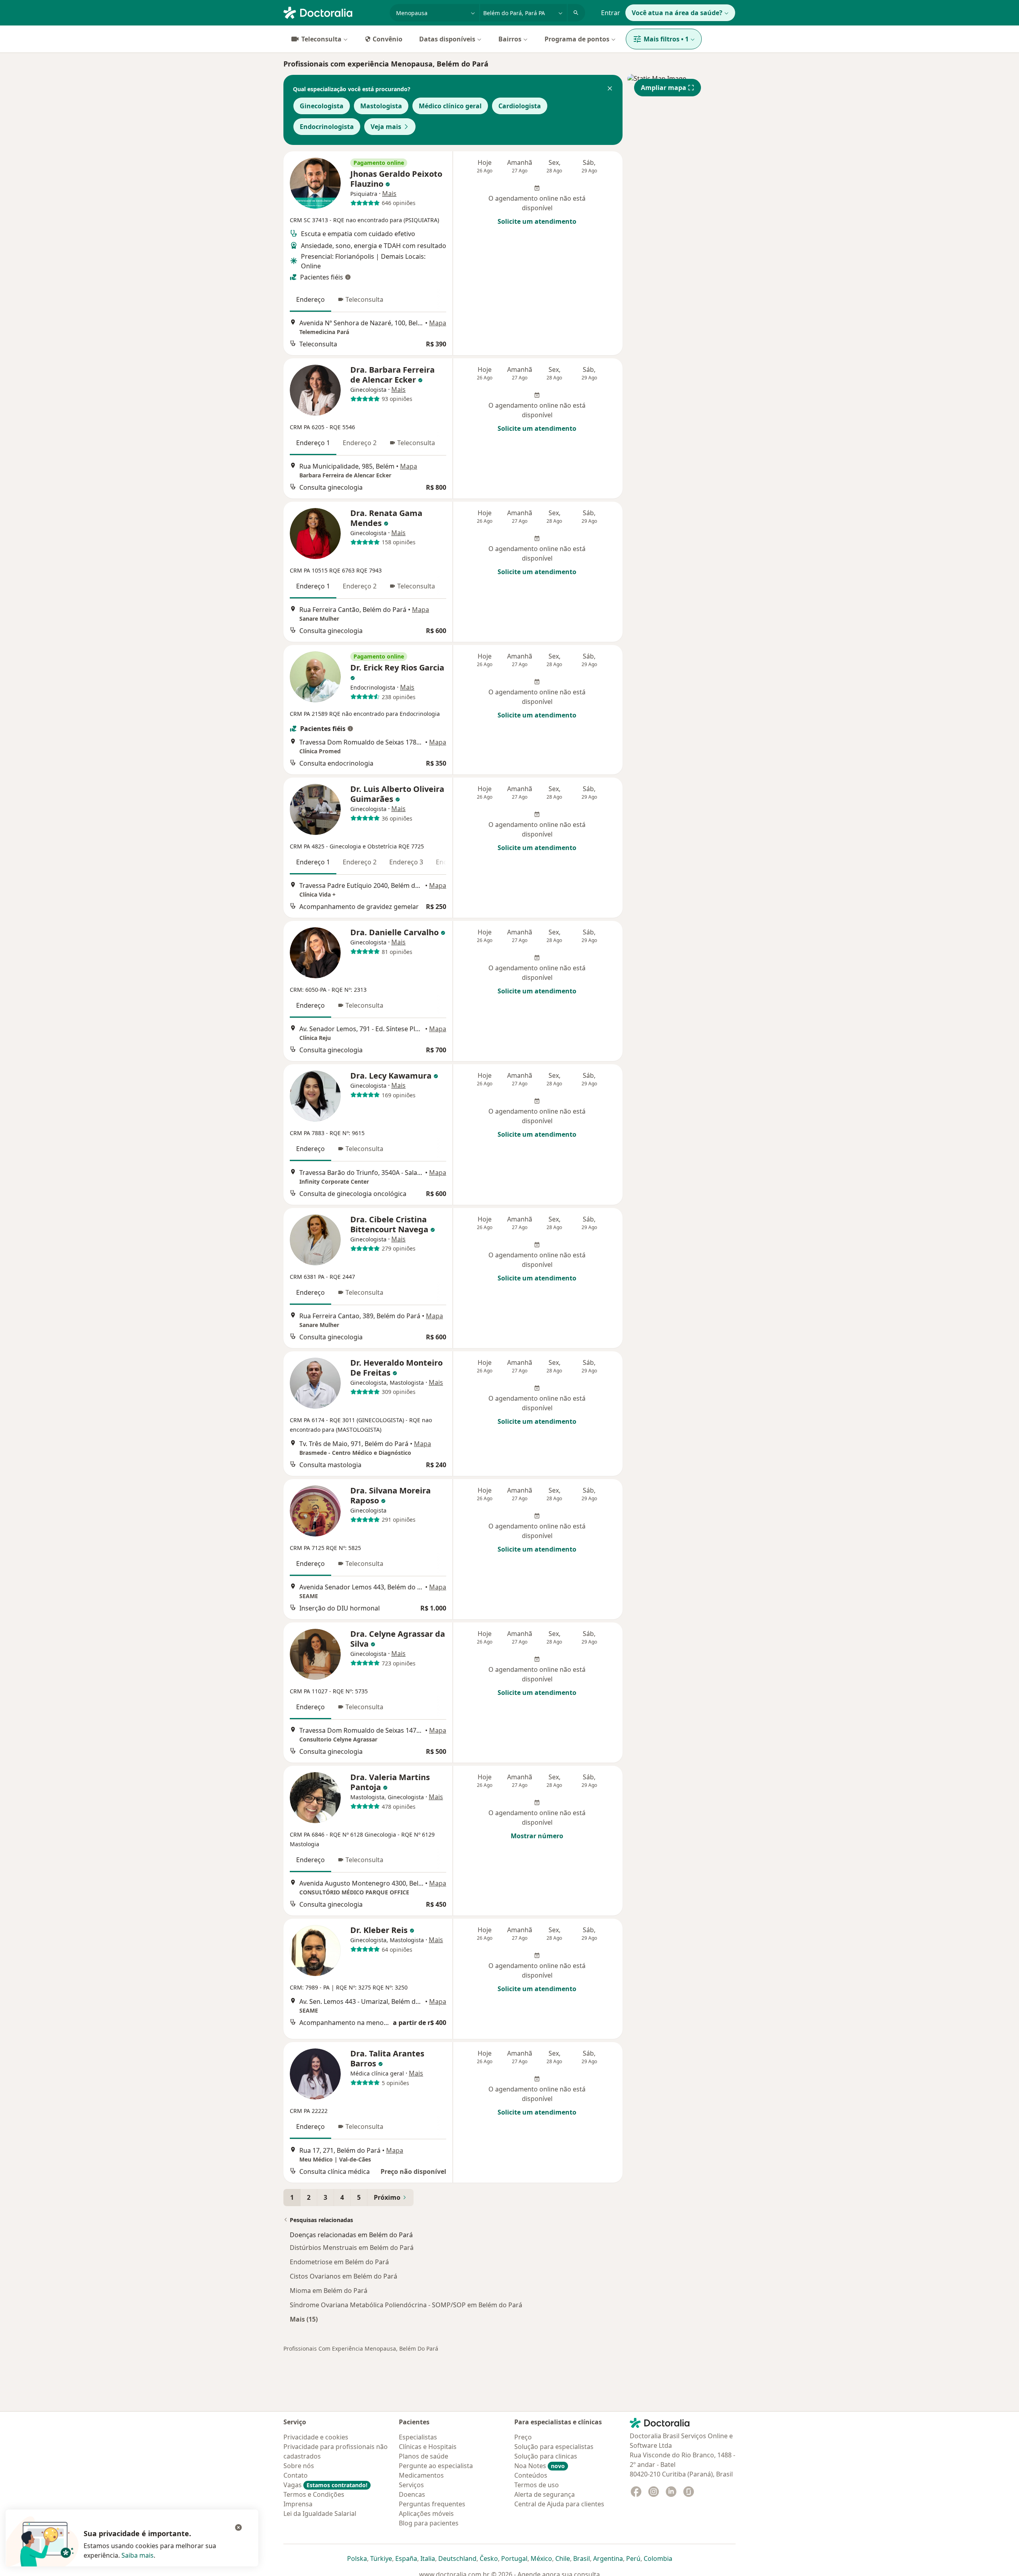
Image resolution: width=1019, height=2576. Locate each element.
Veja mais (386, 127)
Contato (296, 2475)
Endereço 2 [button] (360, 443)
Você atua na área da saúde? (677, 13)
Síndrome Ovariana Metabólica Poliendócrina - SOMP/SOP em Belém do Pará (406, 2305)
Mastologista (381, 106)
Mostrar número (537, 1836)
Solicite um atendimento (537, 221)
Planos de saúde (424, 2456)
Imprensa (298, 2504)
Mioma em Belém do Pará (329, 2291)
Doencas (412, 2494)
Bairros (510, 39)
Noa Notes (540, 2466)
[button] (610, 89)
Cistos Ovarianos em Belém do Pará (344, 2276)
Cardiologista (520, 106)
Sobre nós (299, 2466)
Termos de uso (537, 2485)
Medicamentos (421, 2475)
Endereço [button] (310, 299)
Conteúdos (531, 2475)
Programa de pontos (577, 39)
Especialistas (418, 2437)
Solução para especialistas (554, 2447)
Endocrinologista (327, 127)
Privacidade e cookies (316, 2437)
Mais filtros (666, 39)
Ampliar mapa (664, 88)
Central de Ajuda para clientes (559, 2504)
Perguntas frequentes (432, 2504)
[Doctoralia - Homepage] (333, 12)
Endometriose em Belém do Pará (339, 2262)
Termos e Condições (314, 2494)
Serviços (411, 2485)
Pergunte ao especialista (436, 2466)
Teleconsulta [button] (364, 299)
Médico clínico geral (450, 106)
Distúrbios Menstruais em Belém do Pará (352, 2248)
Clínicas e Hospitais (428, 2447)
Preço (523, 2437)
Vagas (325, 2485)
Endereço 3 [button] (406, 862)
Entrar (611, 13)
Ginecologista (322, 106)
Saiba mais (138, 2555)
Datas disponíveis (447, 39)
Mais (389, 193)
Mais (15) (304, 2319)
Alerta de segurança (545, 2494)
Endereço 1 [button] (313, 443)
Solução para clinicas (546, 2456)
